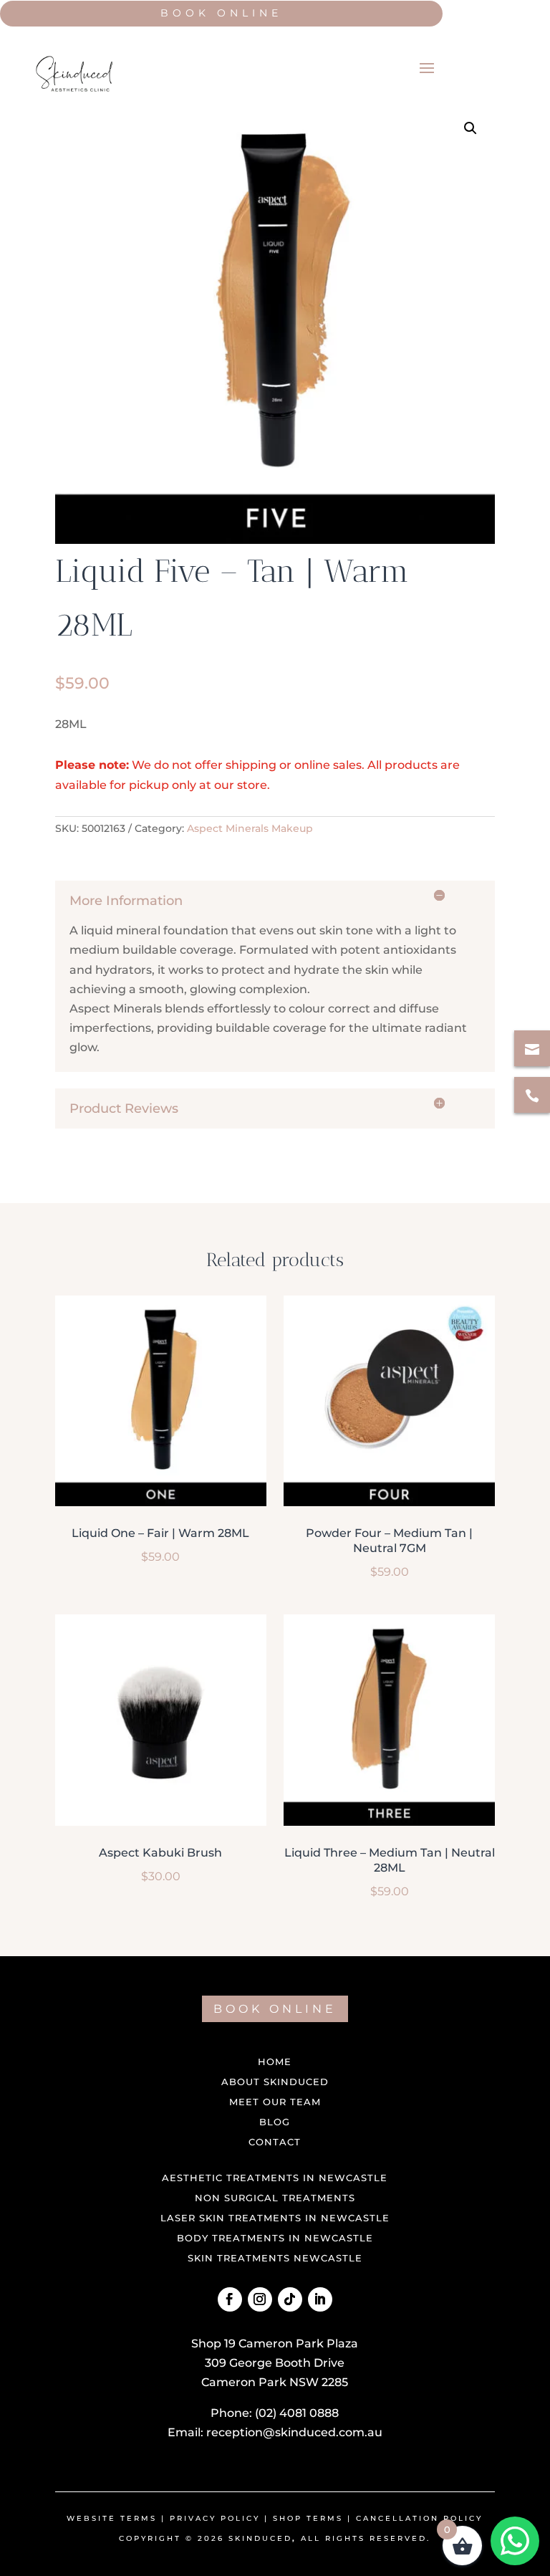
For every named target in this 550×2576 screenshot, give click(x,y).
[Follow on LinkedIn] (320, 2299)
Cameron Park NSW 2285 (275, 2382)
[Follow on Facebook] (230, 2299)
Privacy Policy (215, 2518)
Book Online (221, 13)
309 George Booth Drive (275, 2363)
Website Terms (112, 2518)
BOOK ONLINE (275, 2009)
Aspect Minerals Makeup (250, 828)
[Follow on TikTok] (290, 2299)
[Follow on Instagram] (260, 2299)
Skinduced (260, 2538)
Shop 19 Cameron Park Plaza (275, 2343)
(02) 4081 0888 (297, 2413)
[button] (471, 128)
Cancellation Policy (419, 2518)
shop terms (308, 2518)
